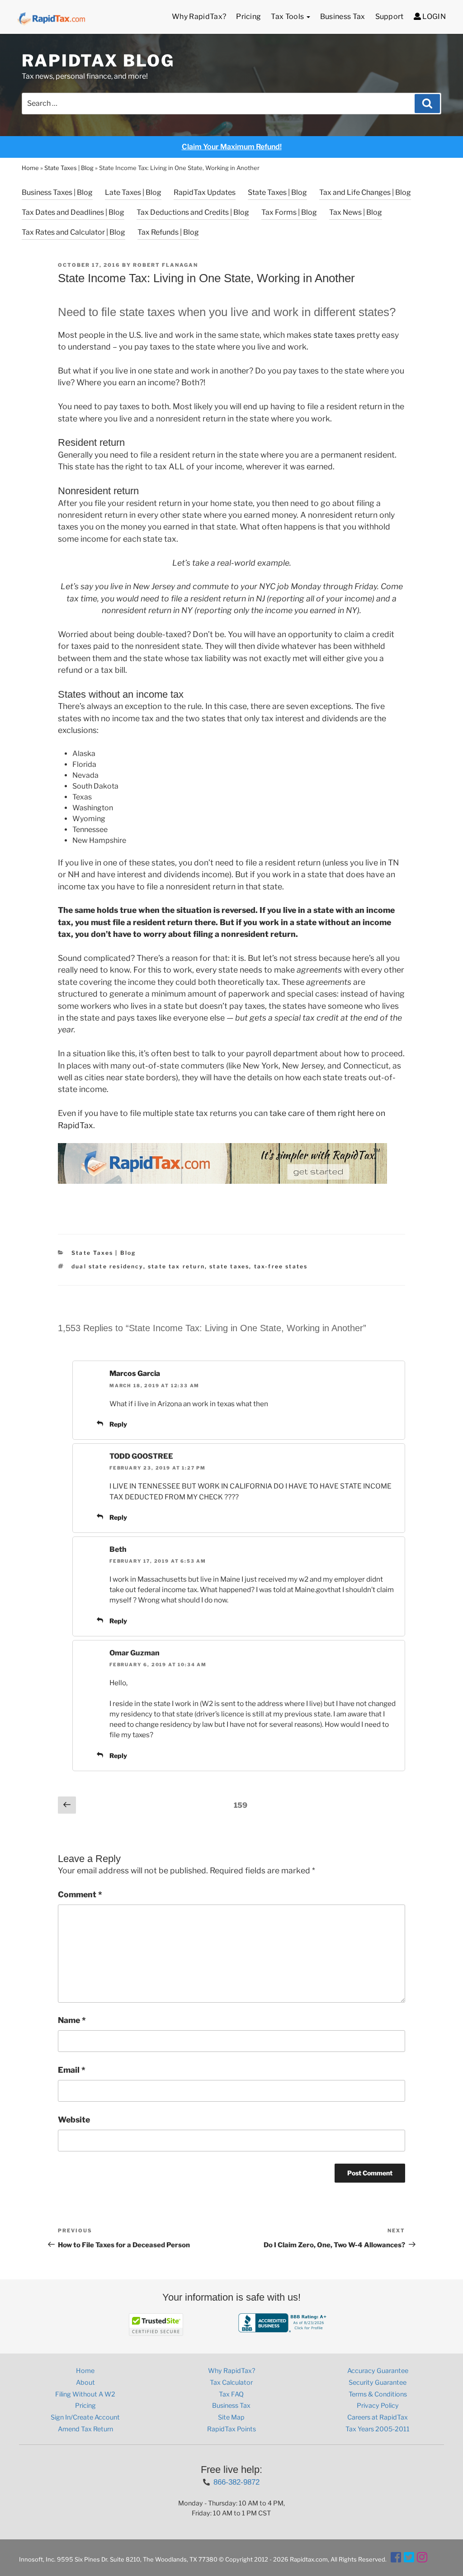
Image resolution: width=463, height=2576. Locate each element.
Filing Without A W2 (85, 2394)
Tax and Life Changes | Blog (365, 192)
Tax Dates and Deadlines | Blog (73, 212)
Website (74, 2120)
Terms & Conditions (378, 2394)
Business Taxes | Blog (57, 192)
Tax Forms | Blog (289, 212)
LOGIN (433, 17)
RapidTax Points (231, 2429)
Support (390, 17)
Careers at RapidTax (378, 2417)
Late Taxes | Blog (133, 192)
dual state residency (107, 1266)
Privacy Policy (378, 2406)
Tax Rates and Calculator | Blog (73, 232)
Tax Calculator (231, 2382)
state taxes (334, 335)
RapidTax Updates (205, 192)
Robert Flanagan (165, 265)
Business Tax (343, 17)
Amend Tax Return (85, 2429)
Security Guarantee (378, 2382)
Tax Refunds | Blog (168, 232)
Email (72, 2070)
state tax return (176, 1266)
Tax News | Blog (356, 212)
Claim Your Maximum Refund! (232, 147)
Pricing (248, 17)
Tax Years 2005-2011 (378, 2429)
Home (30, 168)
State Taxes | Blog (69, 168)
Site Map (231, 2417)
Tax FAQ (231, 2394)
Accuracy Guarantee (378, 2371)
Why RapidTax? (199, 17)
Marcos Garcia (135, 1373)
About (85, 2382)
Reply (118, 1424)
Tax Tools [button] (288, 17)
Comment (80, 1894)
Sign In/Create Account (85, 2417)
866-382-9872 (236, 2482)
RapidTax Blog (98, 61)
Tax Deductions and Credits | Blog (193, 212)
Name (72, 2020)
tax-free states (281, 1266)
